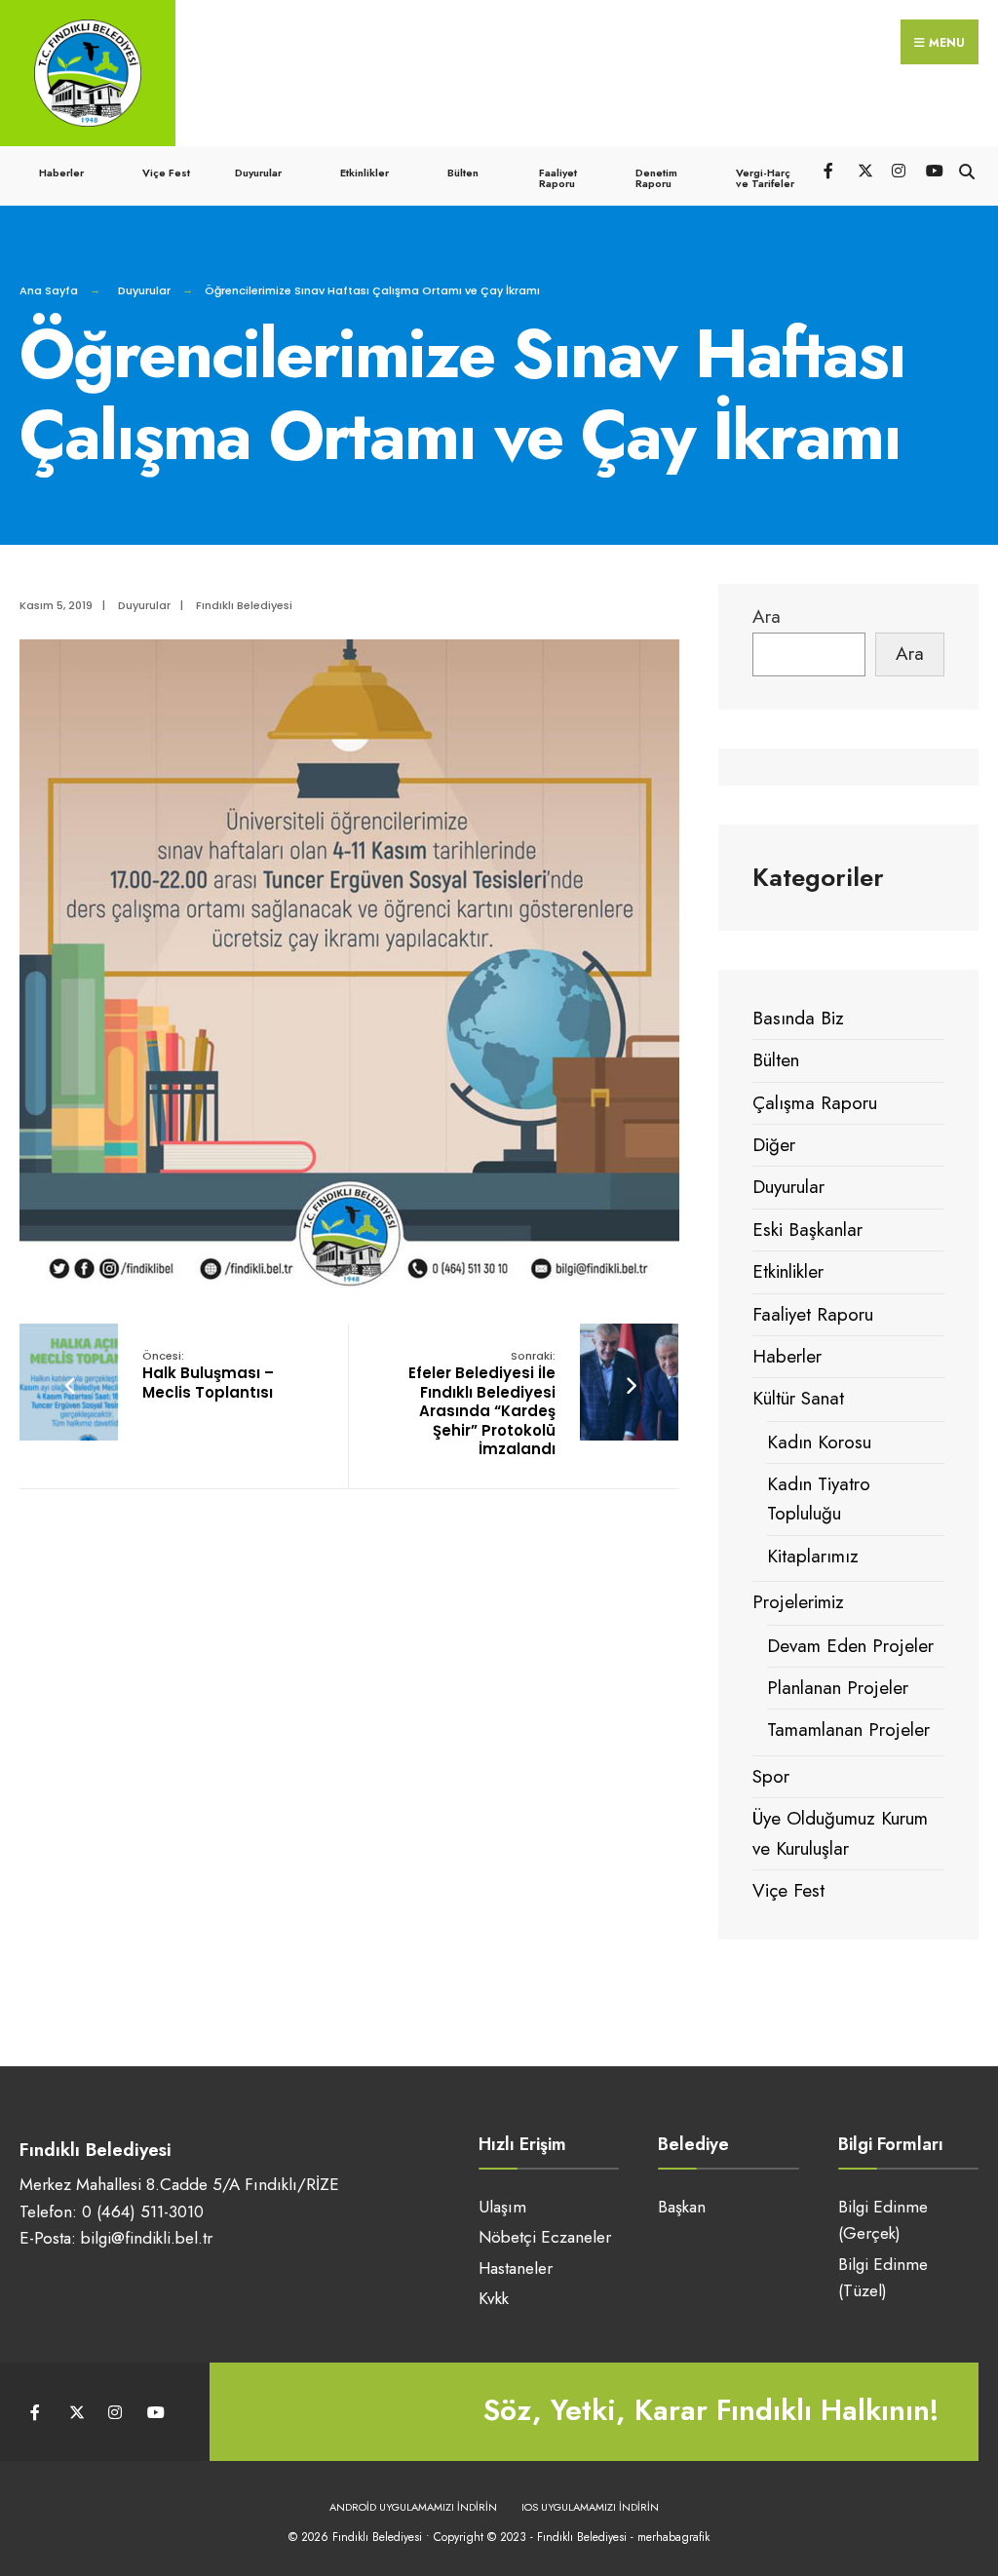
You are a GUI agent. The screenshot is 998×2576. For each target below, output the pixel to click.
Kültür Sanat (798, 1398)
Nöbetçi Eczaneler (545, 2237)
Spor (771, 1776)
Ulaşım (502, 2207)
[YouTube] (932, 169)
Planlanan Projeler (838, 1688)
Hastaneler (516, 2268)
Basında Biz (798, 1018)
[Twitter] (864, 169)
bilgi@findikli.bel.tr (147, 2238)
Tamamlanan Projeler (848, 1730)
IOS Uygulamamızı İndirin (590, 2507)
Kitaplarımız (813, 1556)
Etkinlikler (365, 173)
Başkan (682, 2207)
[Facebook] (830, 169)
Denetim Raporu (656, 178)
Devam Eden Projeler (850, 1646)
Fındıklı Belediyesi (244, 605)
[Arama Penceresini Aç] (966, 169)
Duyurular (258, 173)
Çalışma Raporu (815, 1103)
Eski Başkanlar (807, 1230)
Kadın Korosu (819, 1442)
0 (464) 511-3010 (143, 2211)
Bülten (463, 173)
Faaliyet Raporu (558, 178)
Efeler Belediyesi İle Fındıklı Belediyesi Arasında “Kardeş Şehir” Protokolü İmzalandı (482, 1404)
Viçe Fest (166, 173)
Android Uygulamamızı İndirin (413, 2507)
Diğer (774, 1145)
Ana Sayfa (49, 290)
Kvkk (494, 2298)
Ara (767, 616)
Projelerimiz (798, 1602)
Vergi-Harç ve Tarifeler (765, 178)
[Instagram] (898, 169)
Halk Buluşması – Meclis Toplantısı (208, 1375)
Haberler (61, 173)
